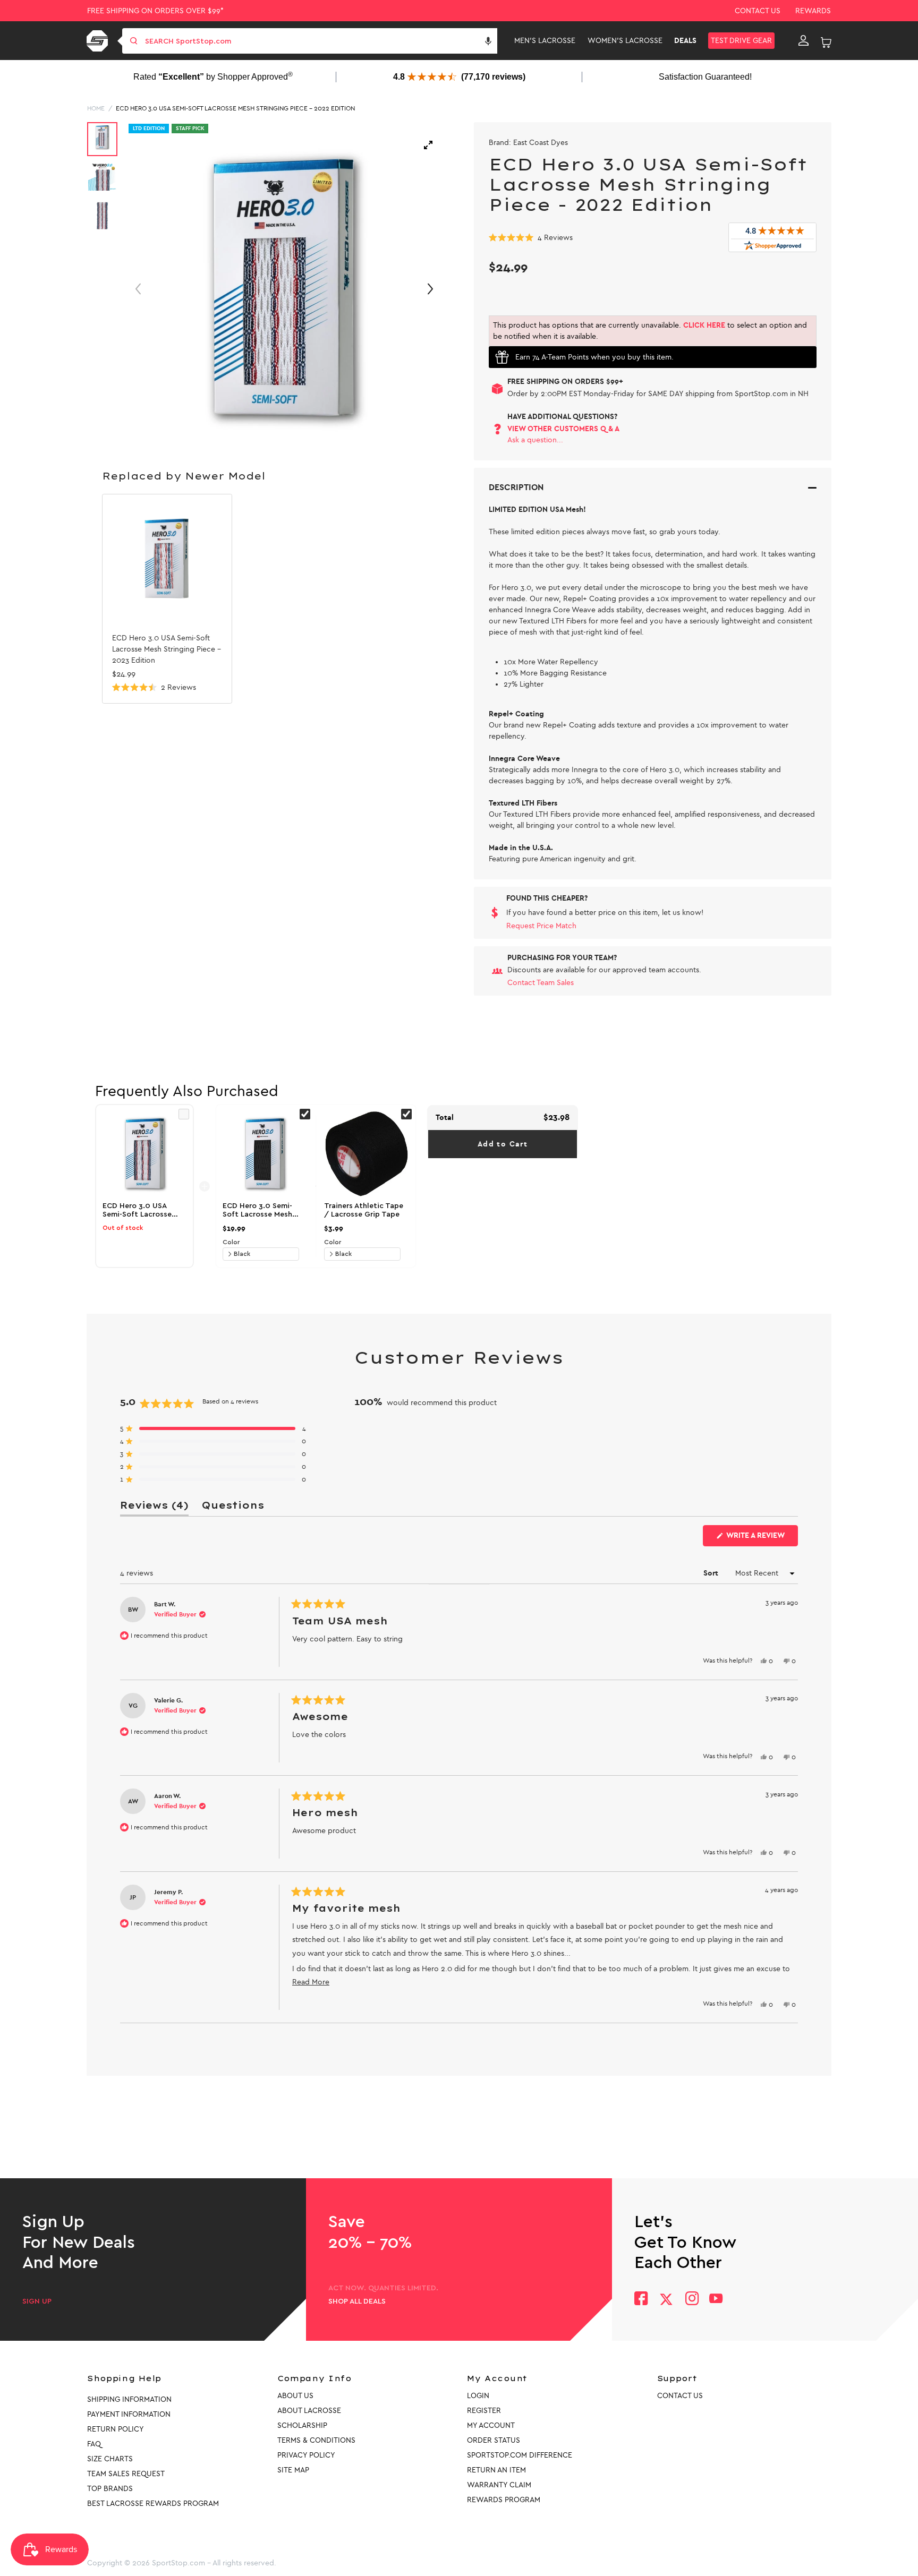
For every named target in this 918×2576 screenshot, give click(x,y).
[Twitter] (666, 2299)
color (231, 1242)
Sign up (37, 2301)
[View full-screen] (428, 145)
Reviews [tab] (154, 1507)
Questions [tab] (233, 1507)
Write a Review (761, 1538)
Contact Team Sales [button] (541, 983)
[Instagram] (691, 2300)
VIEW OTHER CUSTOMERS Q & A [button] (563, 429)
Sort (712, 1573)
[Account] (804, 41)
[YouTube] (716, 2300)
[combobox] (320, 41)
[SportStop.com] (99, 41)
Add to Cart (503, 1144)
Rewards (813, 11)
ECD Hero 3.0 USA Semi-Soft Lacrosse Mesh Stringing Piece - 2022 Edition (235, 108)
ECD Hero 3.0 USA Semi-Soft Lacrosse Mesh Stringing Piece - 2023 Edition (167, 649)
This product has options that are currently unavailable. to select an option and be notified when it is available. (650, 331)
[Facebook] (641, 2300)
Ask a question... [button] (535, 440)
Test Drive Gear (741, 41)
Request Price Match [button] (541, 926)
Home (96, 108)
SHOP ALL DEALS (357, 2301)
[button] (488, 41)
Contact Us (758, 11)
